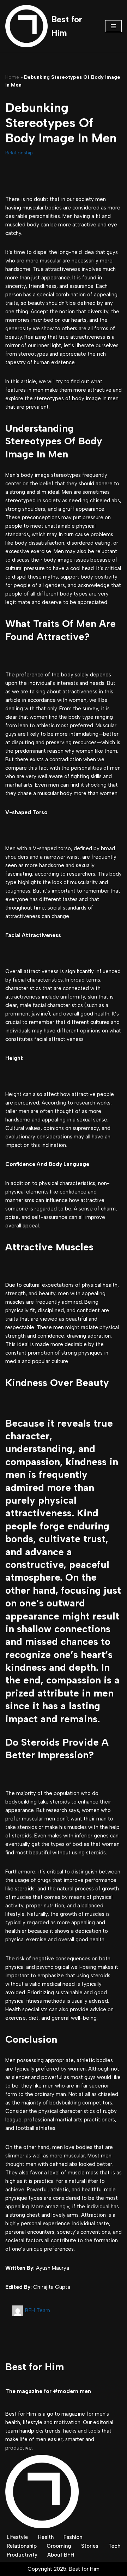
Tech (114, 2546)
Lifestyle (17, 2537)
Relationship (19, 153)
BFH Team (38, 2310)
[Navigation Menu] (113, 26)
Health (46, 2537)
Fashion (73, 2537)
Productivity (22, 2555)
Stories (90, 2546)
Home (12, 77)
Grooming (59, 2546)
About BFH (61, 2555)
